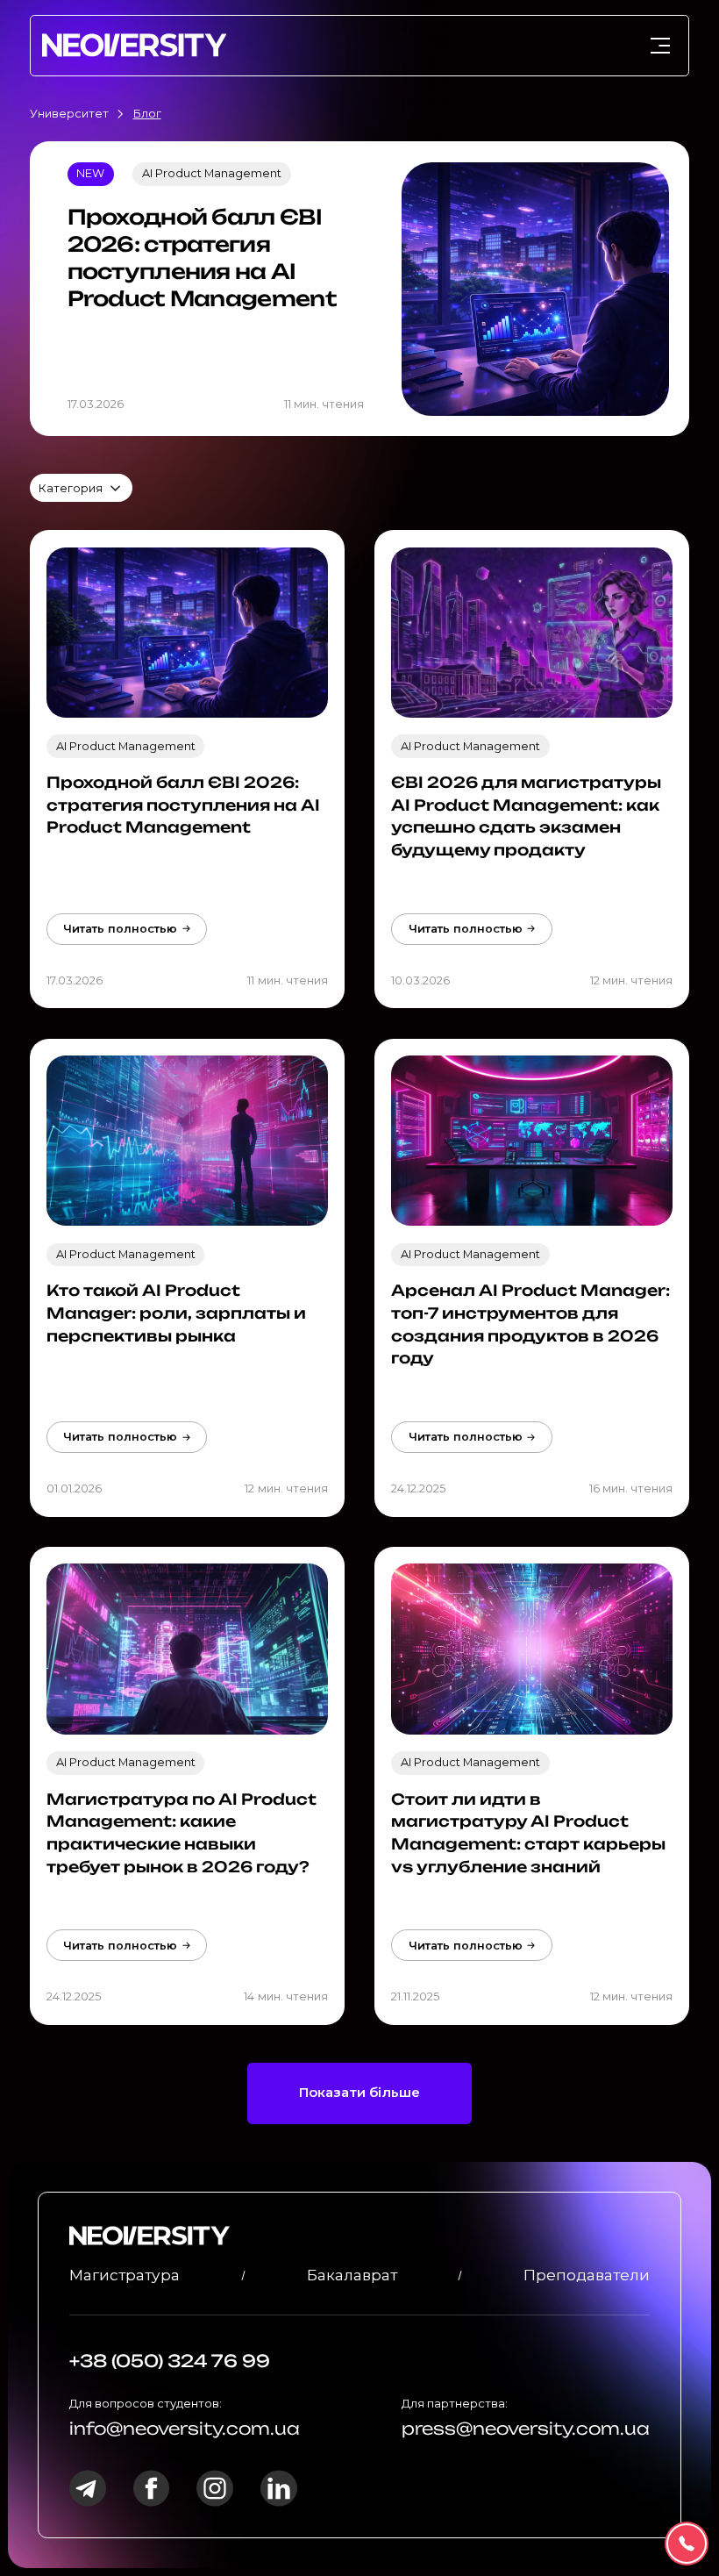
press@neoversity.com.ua (526, 2429)
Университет (69, 114)
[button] (81, 488)
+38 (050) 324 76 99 (170, 2361)
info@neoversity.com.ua (185, 2429)
